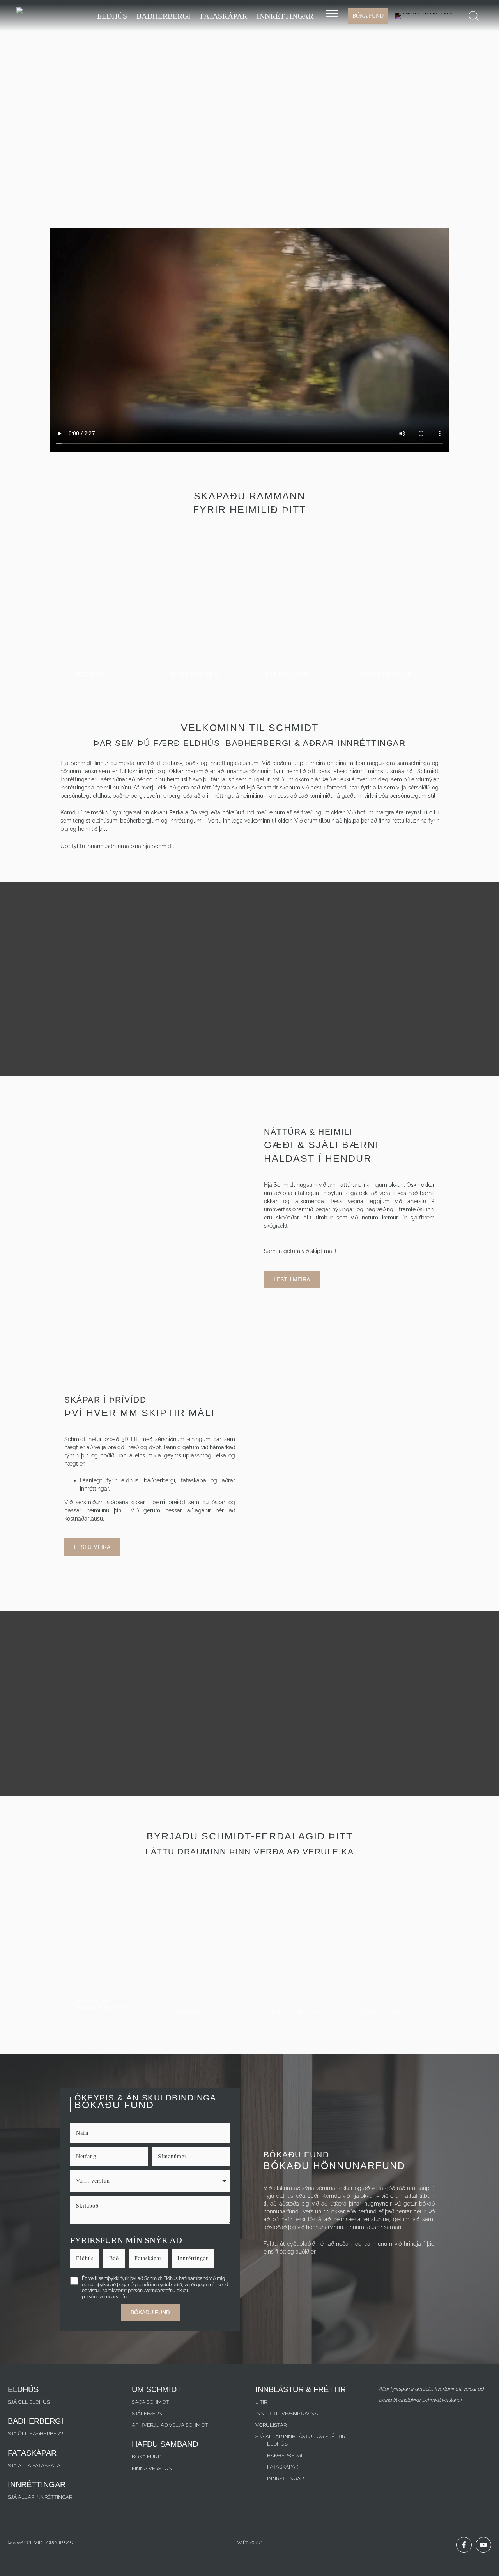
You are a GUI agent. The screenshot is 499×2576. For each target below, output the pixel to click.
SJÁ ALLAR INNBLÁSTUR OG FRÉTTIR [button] (300, 2436)
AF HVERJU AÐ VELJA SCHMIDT (170, 2425)
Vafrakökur (249, 2542)
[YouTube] (483, 2545)
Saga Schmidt (150, 2402)
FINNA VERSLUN (152, 2468)
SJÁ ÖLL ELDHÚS (29, 2402)
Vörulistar (271, 2425)
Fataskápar (148, 2258)
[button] (474, 16)
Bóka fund (147, 2457)
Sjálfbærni (148, 2413)
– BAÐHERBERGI (283, 2455)
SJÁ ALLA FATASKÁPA (34, 2466)
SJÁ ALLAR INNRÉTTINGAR (40, 2497)
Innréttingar (193, 2258)
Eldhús (85, 2258)
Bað (114, 2258)
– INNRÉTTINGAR (283, 2478)
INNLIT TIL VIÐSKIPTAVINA (287, 2413)
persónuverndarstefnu (106, 2297)
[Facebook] (464, 2545)
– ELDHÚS (275, 2444)
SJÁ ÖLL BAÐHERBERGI (36, 2434)
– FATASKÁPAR (281, 2467)
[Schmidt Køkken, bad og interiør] (47, 15)
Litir (261, 2402)
